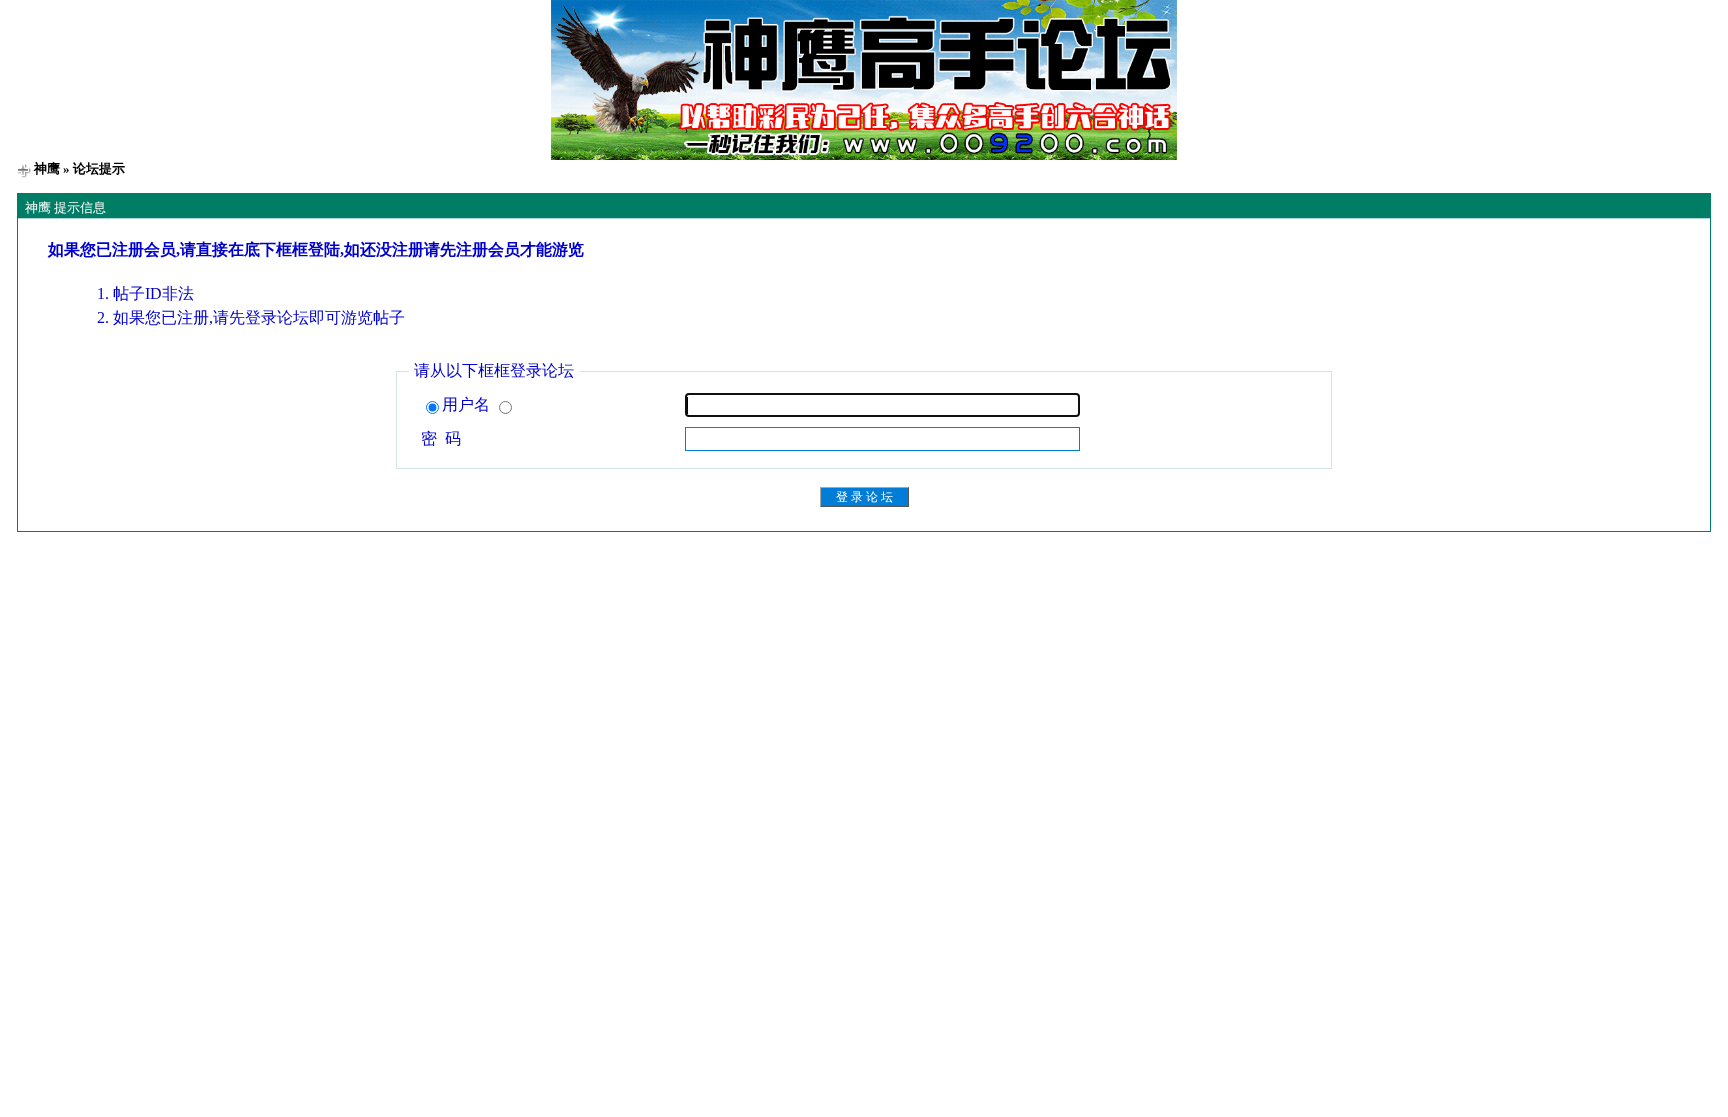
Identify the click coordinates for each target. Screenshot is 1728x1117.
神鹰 (47, 168)
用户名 (468, 404)
